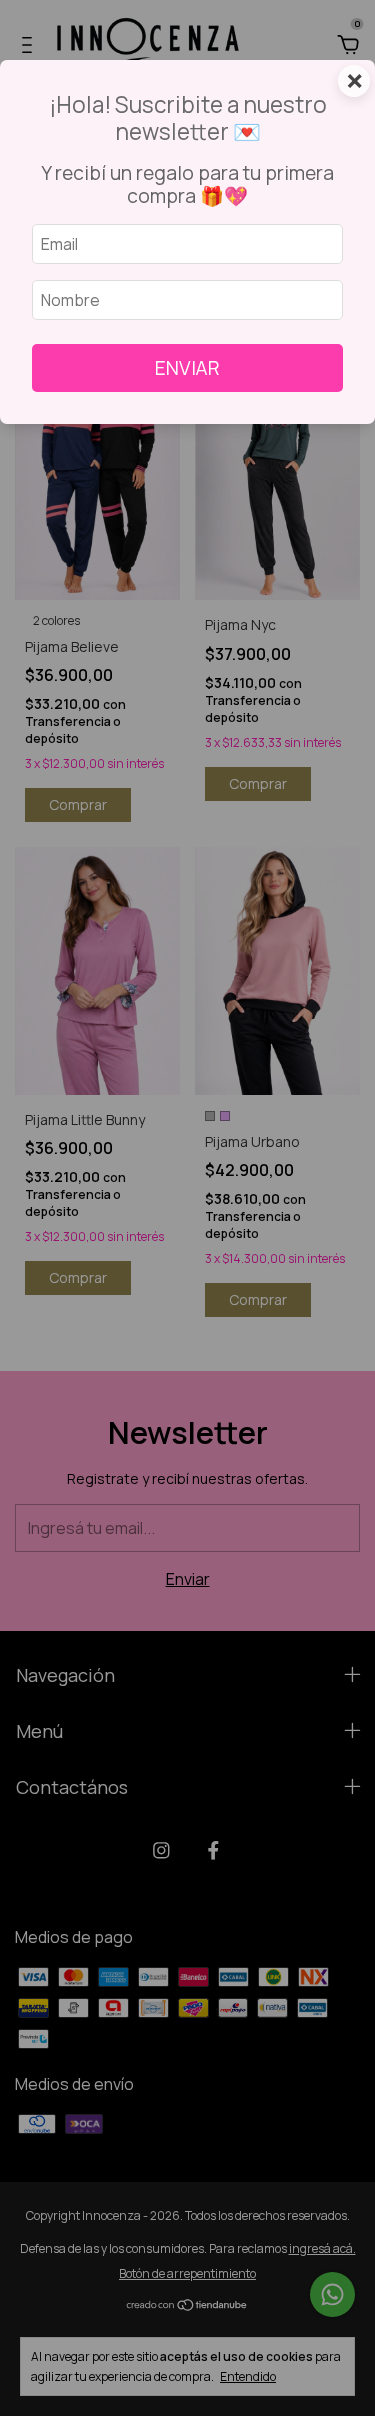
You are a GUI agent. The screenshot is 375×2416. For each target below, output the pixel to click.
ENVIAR (187, 368)
